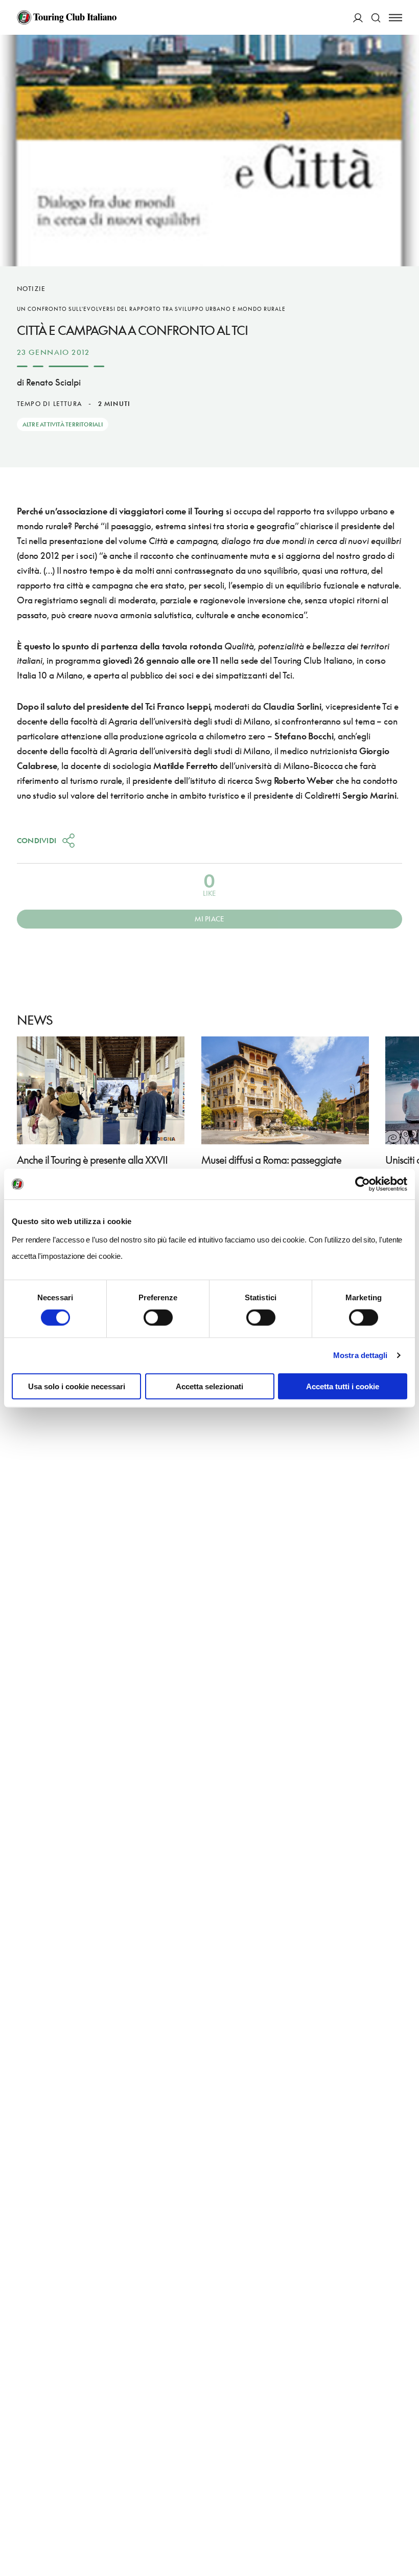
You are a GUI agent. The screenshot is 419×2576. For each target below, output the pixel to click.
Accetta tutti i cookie (343, 1386)
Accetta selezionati (209, 1386)
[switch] (158, 1318)
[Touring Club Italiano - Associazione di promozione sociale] (67, 17)
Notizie (31, 289)
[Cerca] (376, 18)
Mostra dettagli (360, 1355)
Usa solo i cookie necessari (77, 1386)
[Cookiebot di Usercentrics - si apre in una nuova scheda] (363, 1184)
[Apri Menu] (395, 18)
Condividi (37, 840)
